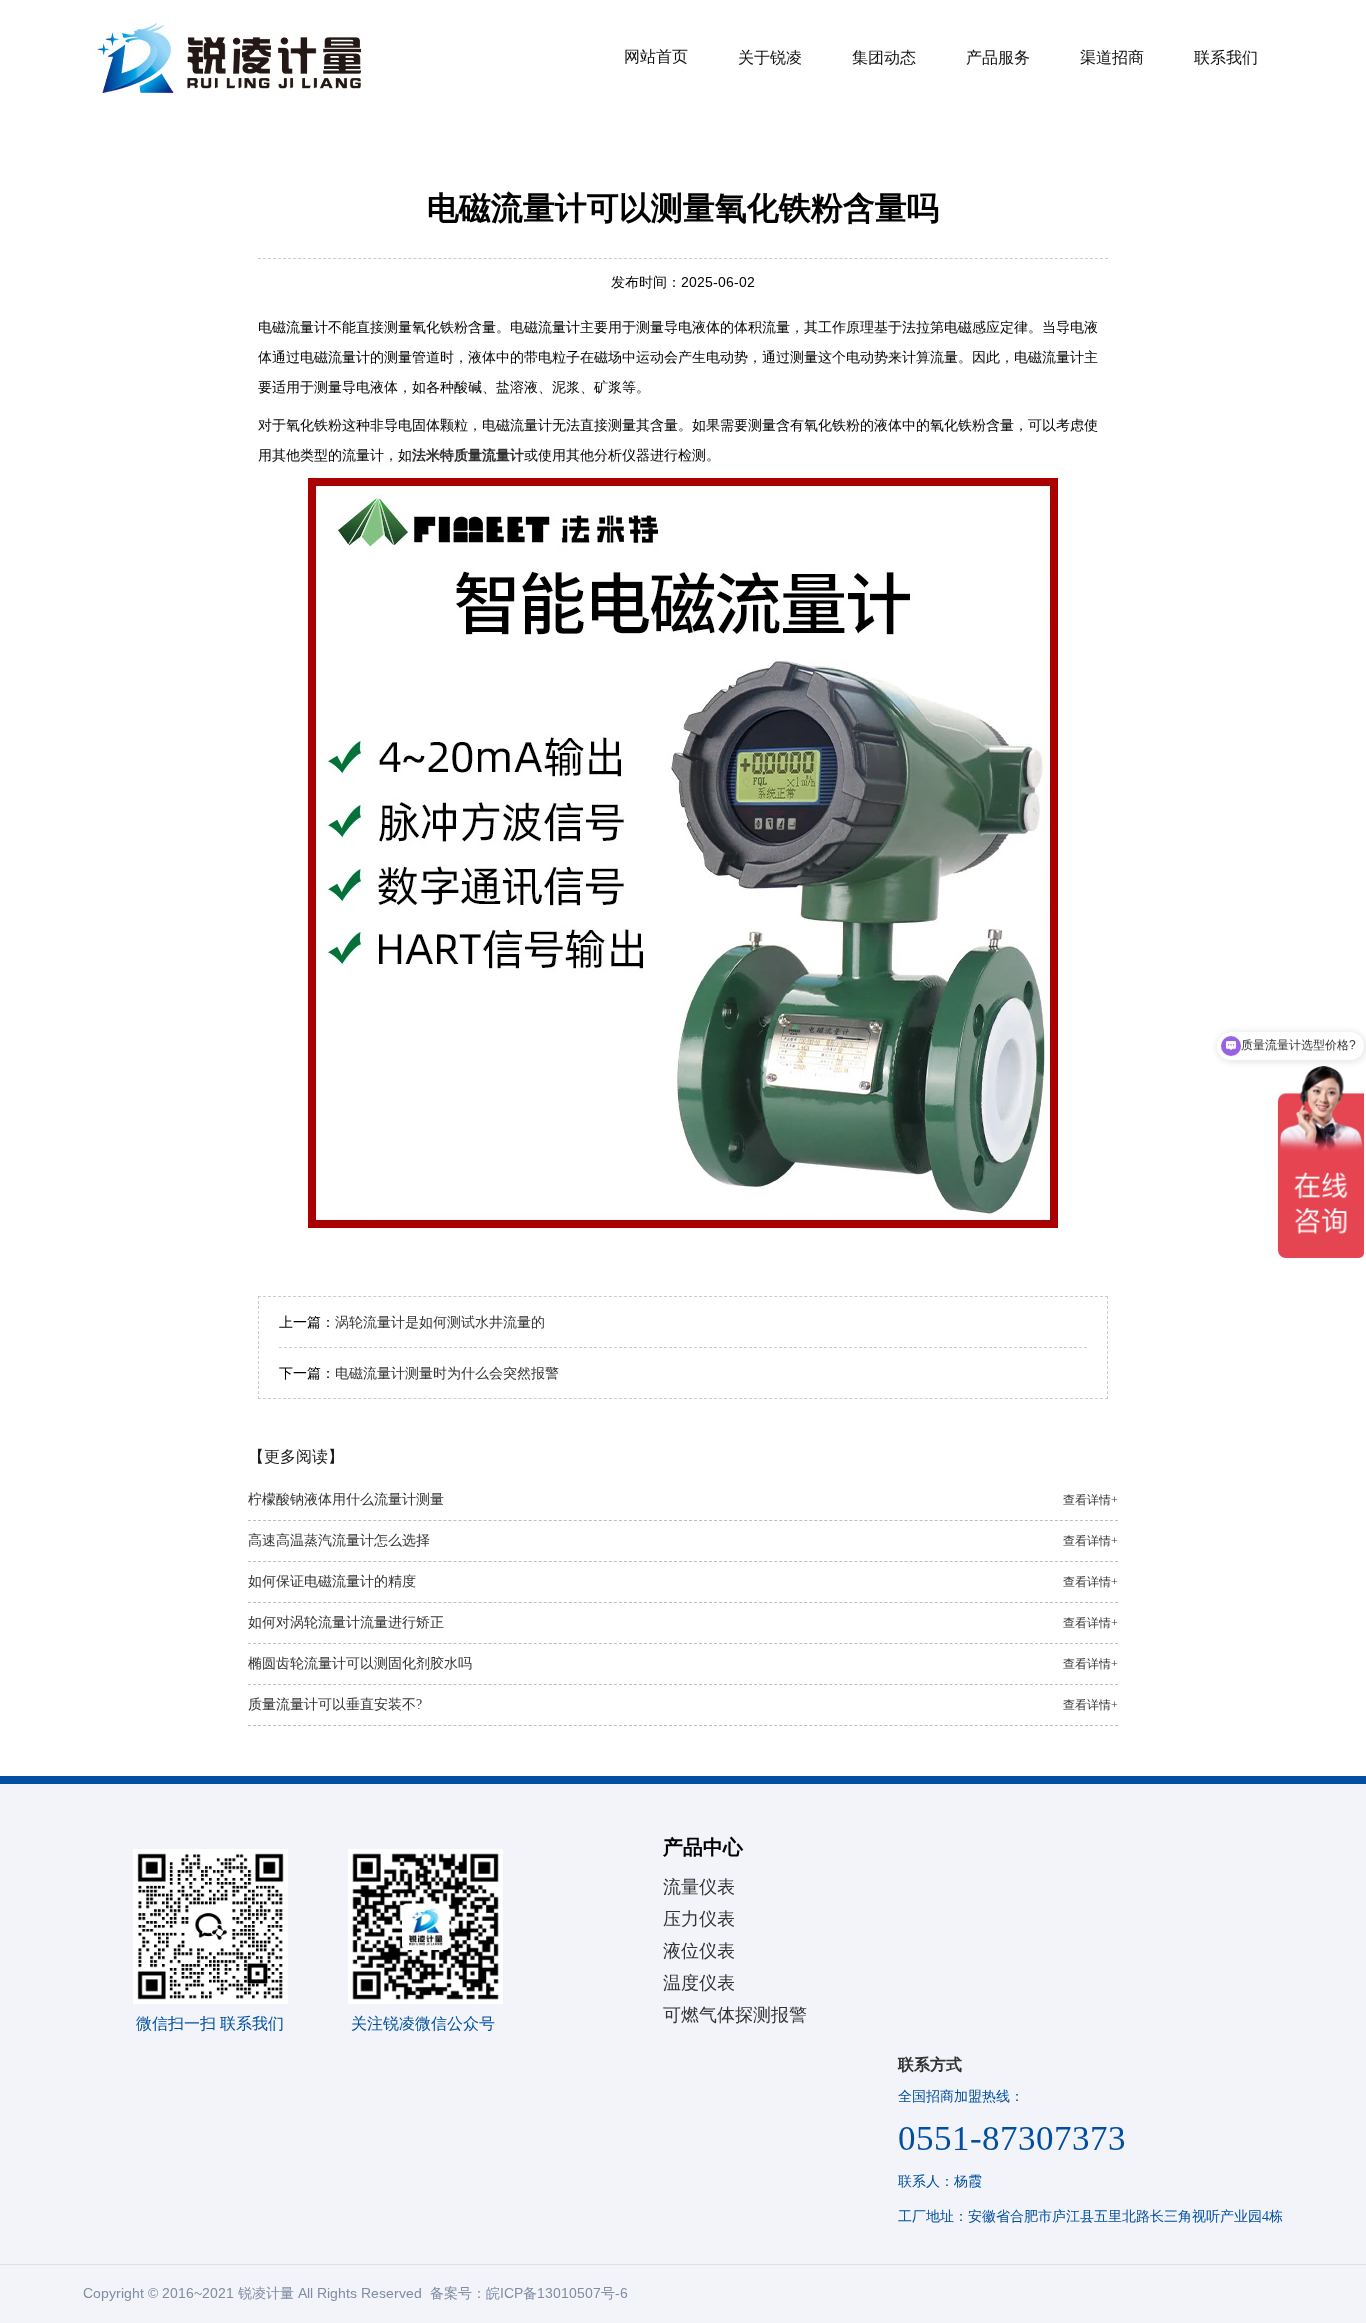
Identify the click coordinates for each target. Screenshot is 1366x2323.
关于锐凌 (770, 57)
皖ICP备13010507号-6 (557, 2293)
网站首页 (656, 56)
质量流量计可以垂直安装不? (683, 1704)
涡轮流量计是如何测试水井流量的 (440, 1322)
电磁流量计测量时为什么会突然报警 (447, 1373)
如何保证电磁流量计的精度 (683, 1581)
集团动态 (884, 57)
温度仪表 (699, 1983)
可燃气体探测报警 (735, 2015)
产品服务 (998, 57)
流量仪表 (699, 1887)
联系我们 (1226, 57)
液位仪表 (699, 1951)
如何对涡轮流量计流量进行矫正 (683, 1622)
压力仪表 (699, 1919)
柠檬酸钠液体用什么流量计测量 (683, 1499)
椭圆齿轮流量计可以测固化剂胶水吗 (683, 1663)
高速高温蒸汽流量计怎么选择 (683, 1540)
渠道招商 (1112, 57)
